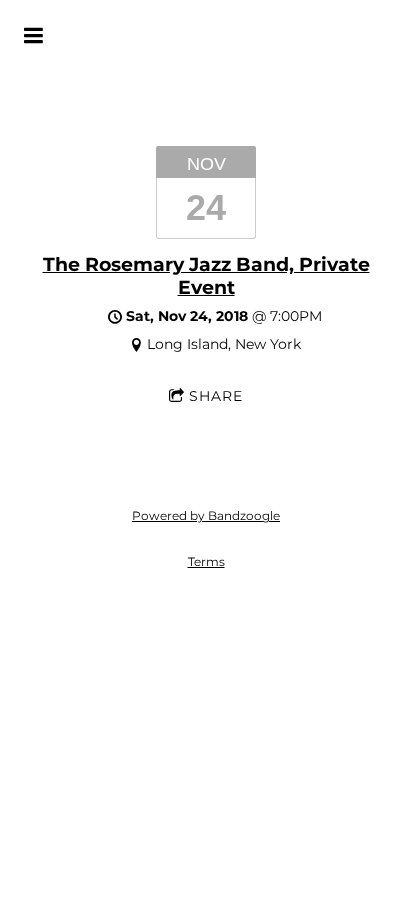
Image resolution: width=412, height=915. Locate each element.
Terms (206, 562)
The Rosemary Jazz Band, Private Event (206, 275)
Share (216, 396)
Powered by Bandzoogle (206, 516)
